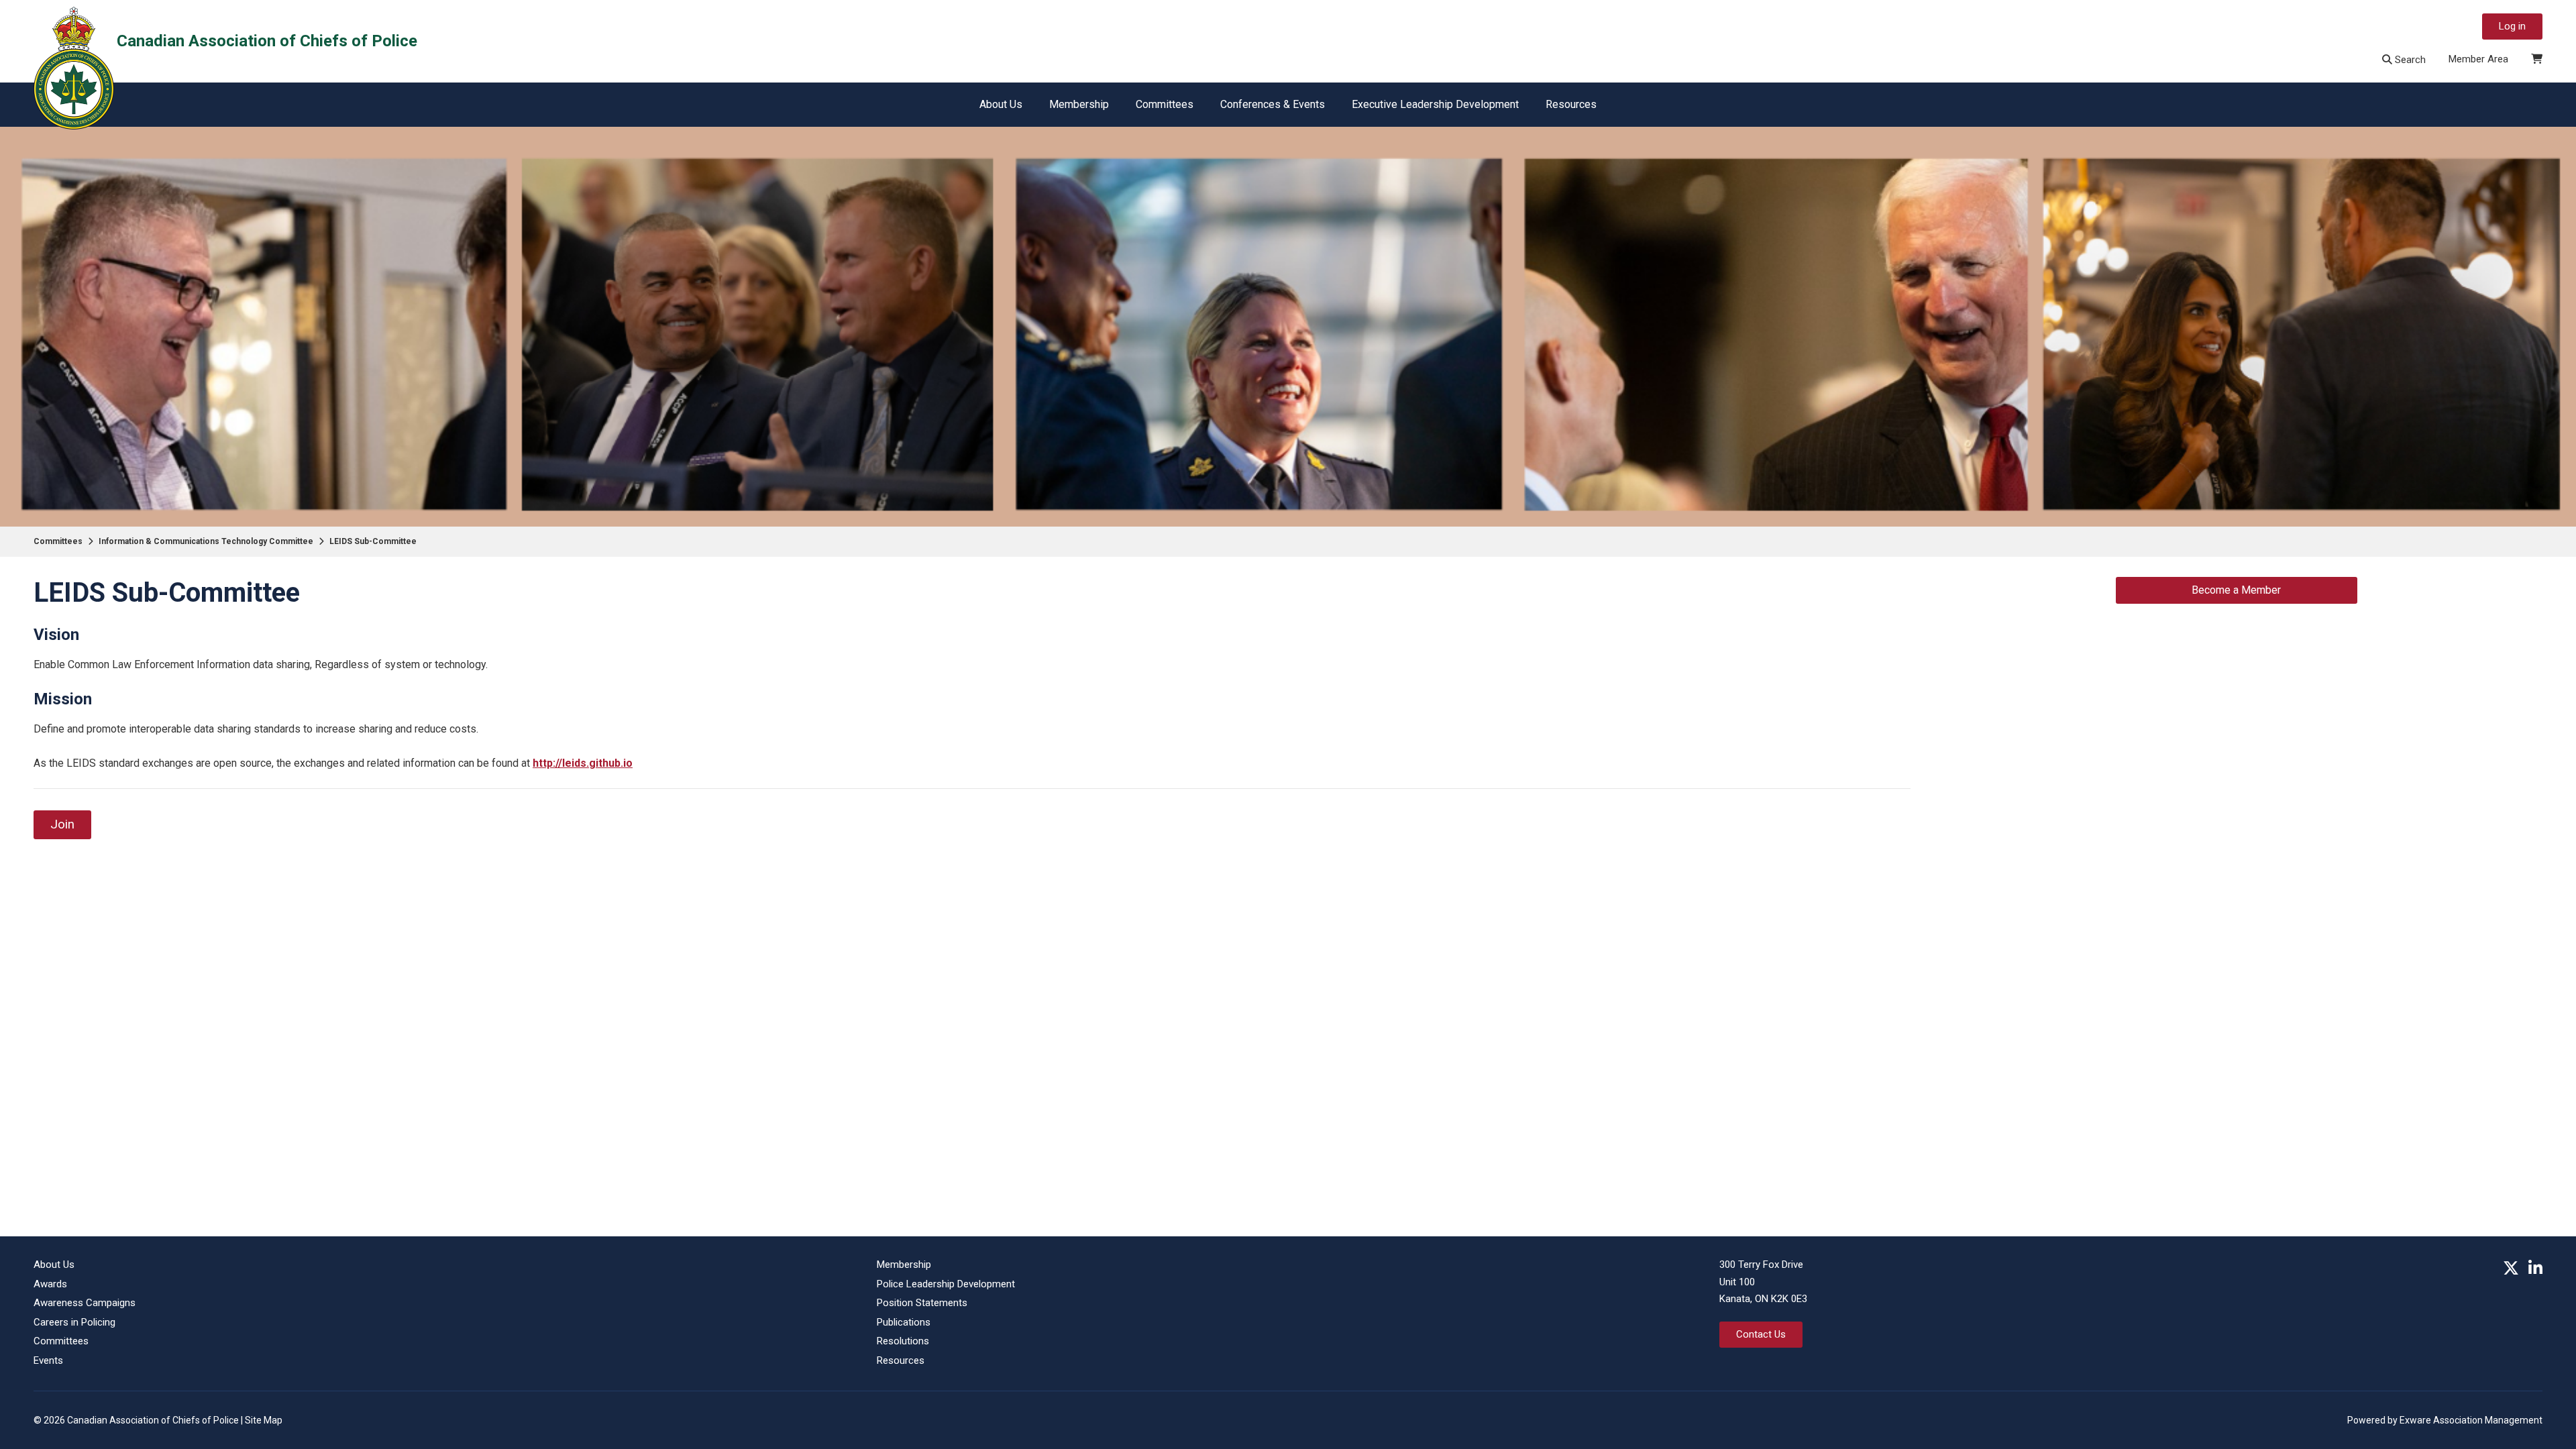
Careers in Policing (74, 1322)
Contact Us (1761, 1334)
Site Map (264, 1420)
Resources (1571, 104)
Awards (50, 1284)
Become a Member (2236, 590)
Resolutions (903, 1341)
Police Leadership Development (946, 1284)
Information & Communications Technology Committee (206, 541)
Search (2409, 60)
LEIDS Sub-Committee (373, 541)
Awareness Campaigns (85, 1303)
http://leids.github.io (583, 763)
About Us (1001, 104)
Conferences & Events (1273, 104)
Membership (1079, 104)
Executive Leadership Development (1435, 104)
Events (48, 1360)
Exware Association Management (2471, 1420)
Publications (904, 1322)
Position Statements (922, 1303)
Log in (2512, 26)
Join (62, 824)
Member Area (2478, 59)
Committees (1165, 104)
